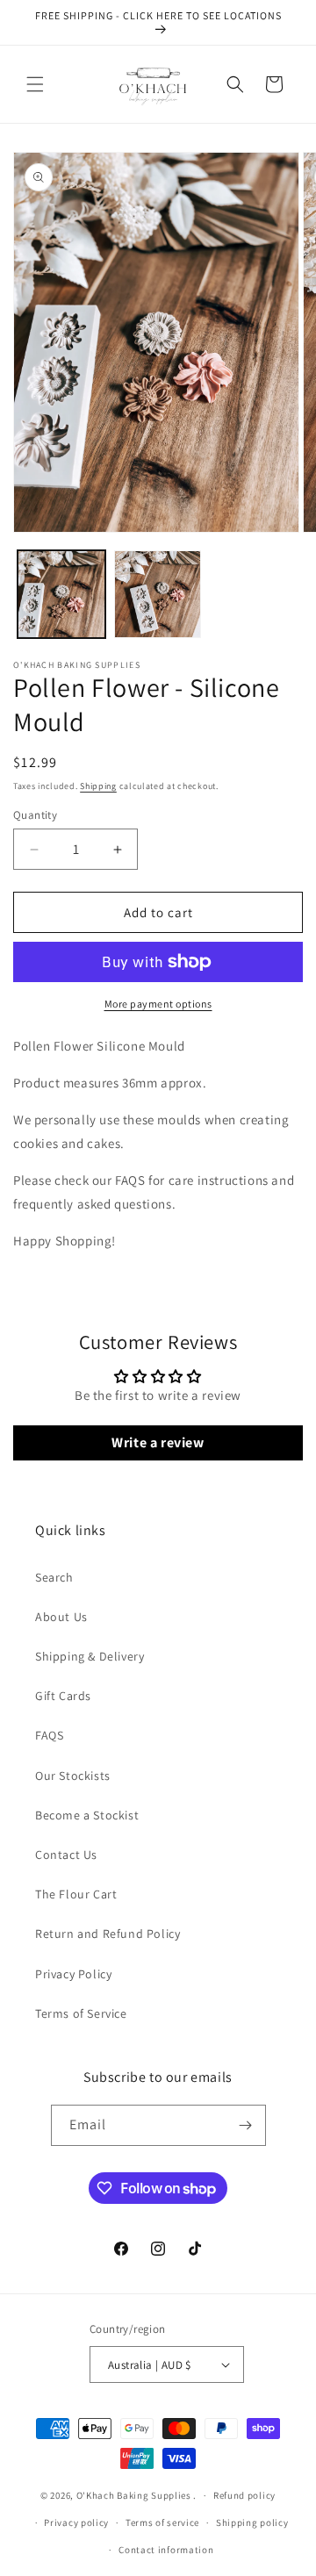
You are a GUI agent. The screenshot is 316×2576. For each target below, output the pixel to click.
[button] (35, 84)
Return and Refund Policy (108, 1934)
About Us (61, 1617)
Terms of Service (81, 2013)
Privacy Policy (73, 1974)
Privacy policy (76, 2522)
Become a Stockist (87, 1815)
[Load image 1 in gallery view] (61, 594)
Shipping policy (252, 2522)
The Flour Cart (76, 1894)
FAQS (49, 1735)
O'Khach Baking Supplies (134, 2495)
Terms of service (162, 2522)
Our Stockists (73, 1776)
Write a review (158, 1442)
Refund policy (244, 2495)
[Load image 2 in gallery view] (158, 594)
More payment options (158, 1004)
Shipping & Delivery (90, 1656)
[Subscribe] (246, 2125)
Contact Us (66, 1855)
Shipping (98, 786)
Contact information (166, 2550)
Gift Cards (63, 1696)
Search (54, 1577)
